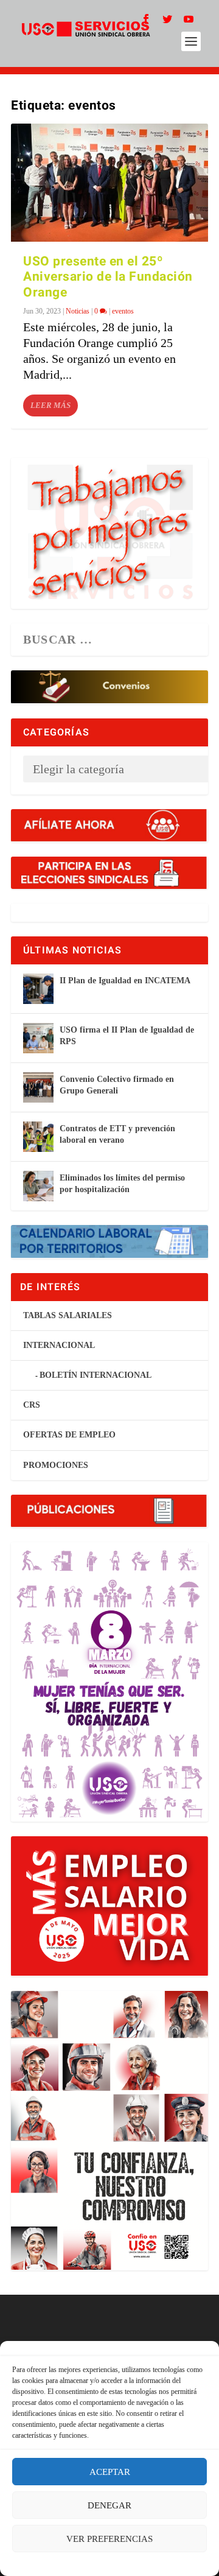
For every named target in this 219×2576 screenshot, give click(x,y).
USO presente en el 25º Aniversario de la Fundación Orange (108, 277)
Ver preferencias (109, 2539)
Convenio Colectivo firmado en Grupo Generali (117, 1085)
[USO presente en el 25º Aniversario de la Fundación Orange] (109, 183)
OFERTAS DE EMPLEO (69, 1435)
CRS (32, 1405)
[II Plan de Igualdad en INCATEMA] (38, 989)
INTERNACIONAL (59, 1345)
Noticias (78, 311)
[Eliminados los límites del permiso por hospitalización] (38, 1186)
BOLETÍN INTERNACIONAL (96, 1375)
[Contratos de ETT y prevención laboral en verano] (38, 1137)
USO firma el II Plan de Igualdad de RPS (127, 1035)
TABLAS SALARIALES (68, 1315)
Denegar (109, 2505)
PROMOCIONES (56, 1465)
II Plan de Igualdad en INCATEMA (125, 981)
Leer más (50, 405)
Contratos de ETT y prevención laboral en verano (117, 1134)
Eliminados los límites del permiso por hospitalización (122, 1183)
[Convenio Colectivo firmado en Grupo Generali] (38, 1087)
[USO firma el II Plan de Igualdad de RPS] (38, 1038)
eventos (123, 311)
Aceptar (110, 2472)
